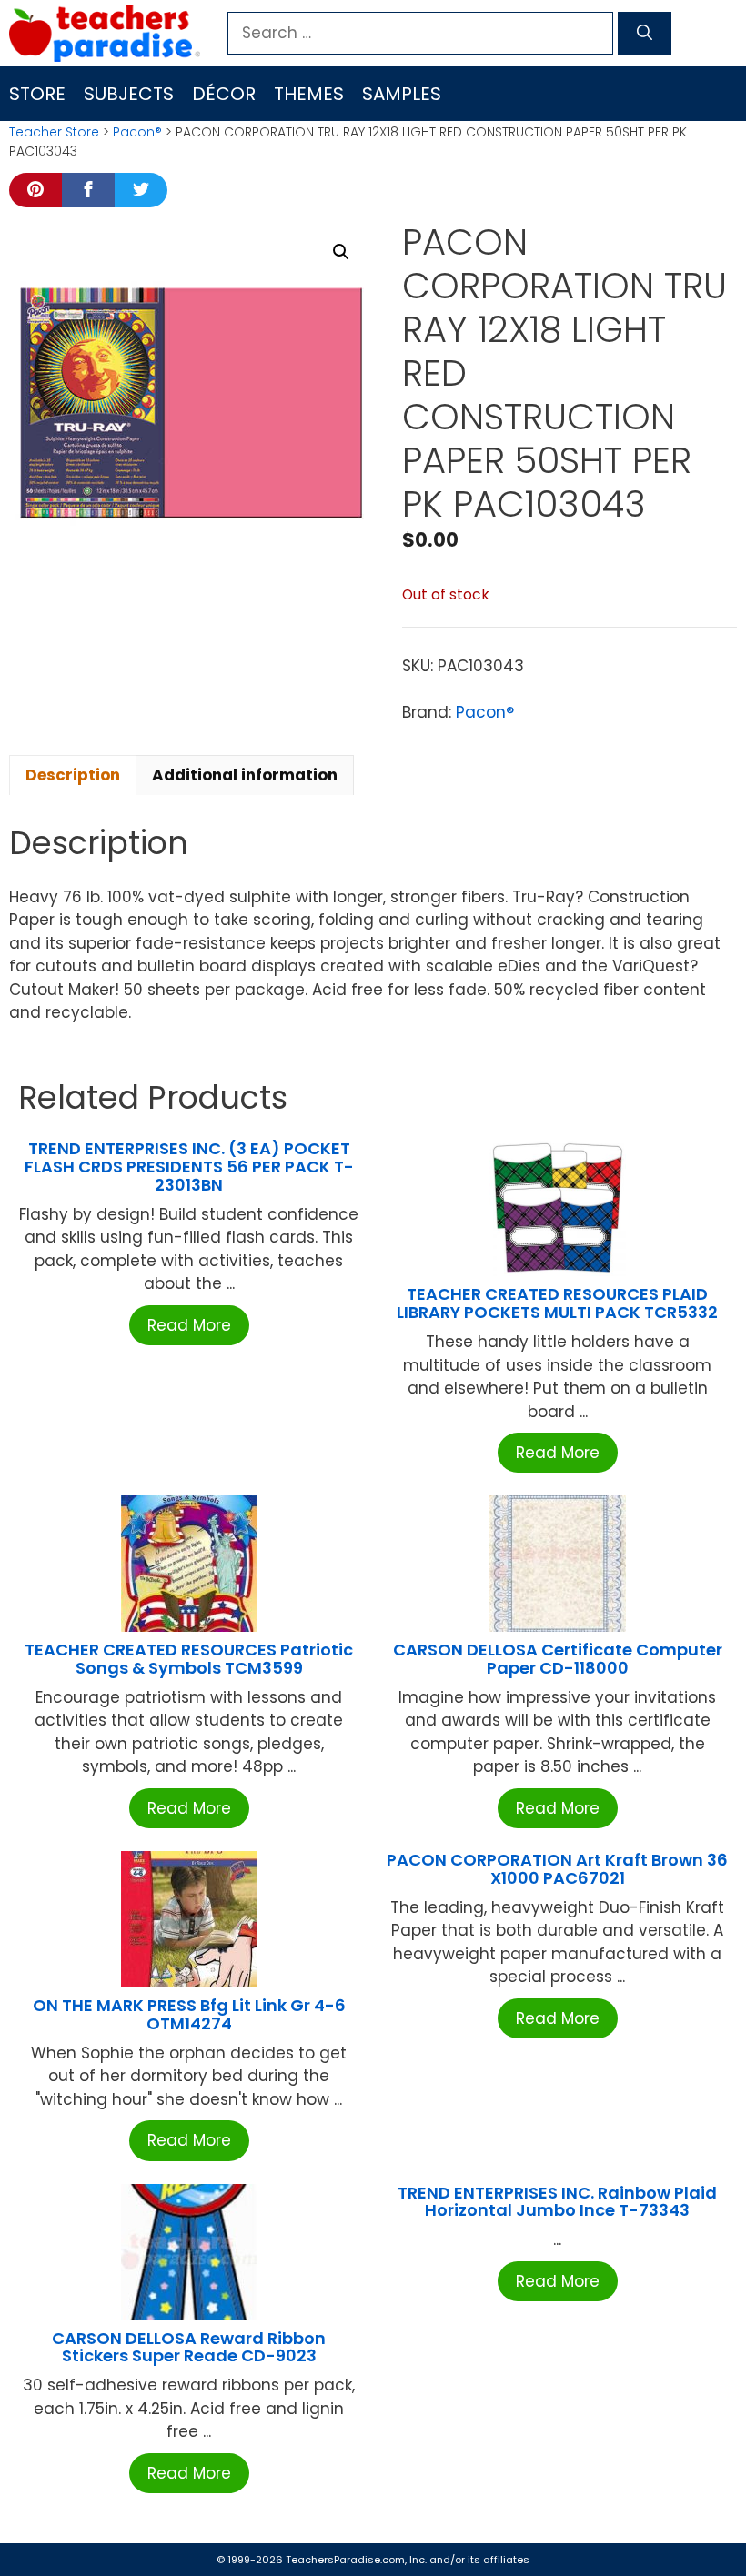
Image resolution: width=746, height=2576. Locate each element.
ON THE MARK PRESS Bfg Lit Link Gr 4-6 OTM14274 (189, 2014)
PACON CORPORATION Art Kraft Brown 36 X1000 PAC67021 (557, 1869)
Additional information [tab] (245, 775)
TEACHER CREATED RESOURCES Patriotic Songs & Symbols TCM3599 (189, 1659)
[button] (341, 252)
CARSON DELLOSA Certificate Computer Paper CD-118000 (558, 1659)
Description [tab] (73, 775)
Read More (189, 1325)
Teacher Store (54, 132)
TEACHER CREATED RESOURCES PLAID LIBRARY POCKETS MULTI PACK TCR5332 (557, 1303)
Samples (402, 94)
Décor (224, 94)
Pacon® (137, 132)
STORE (37, 94)
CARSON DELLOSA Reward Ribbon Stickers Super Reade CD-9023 (189, 2347)
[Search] (645, 34)
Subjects (129, 94)
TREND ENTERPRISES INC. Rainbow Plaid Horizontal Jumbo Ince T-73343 (557, 2202)
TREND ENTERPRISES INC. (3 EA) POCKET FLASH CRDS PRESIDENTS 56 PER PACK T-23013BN (189, 1167)
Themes (309, 94)
